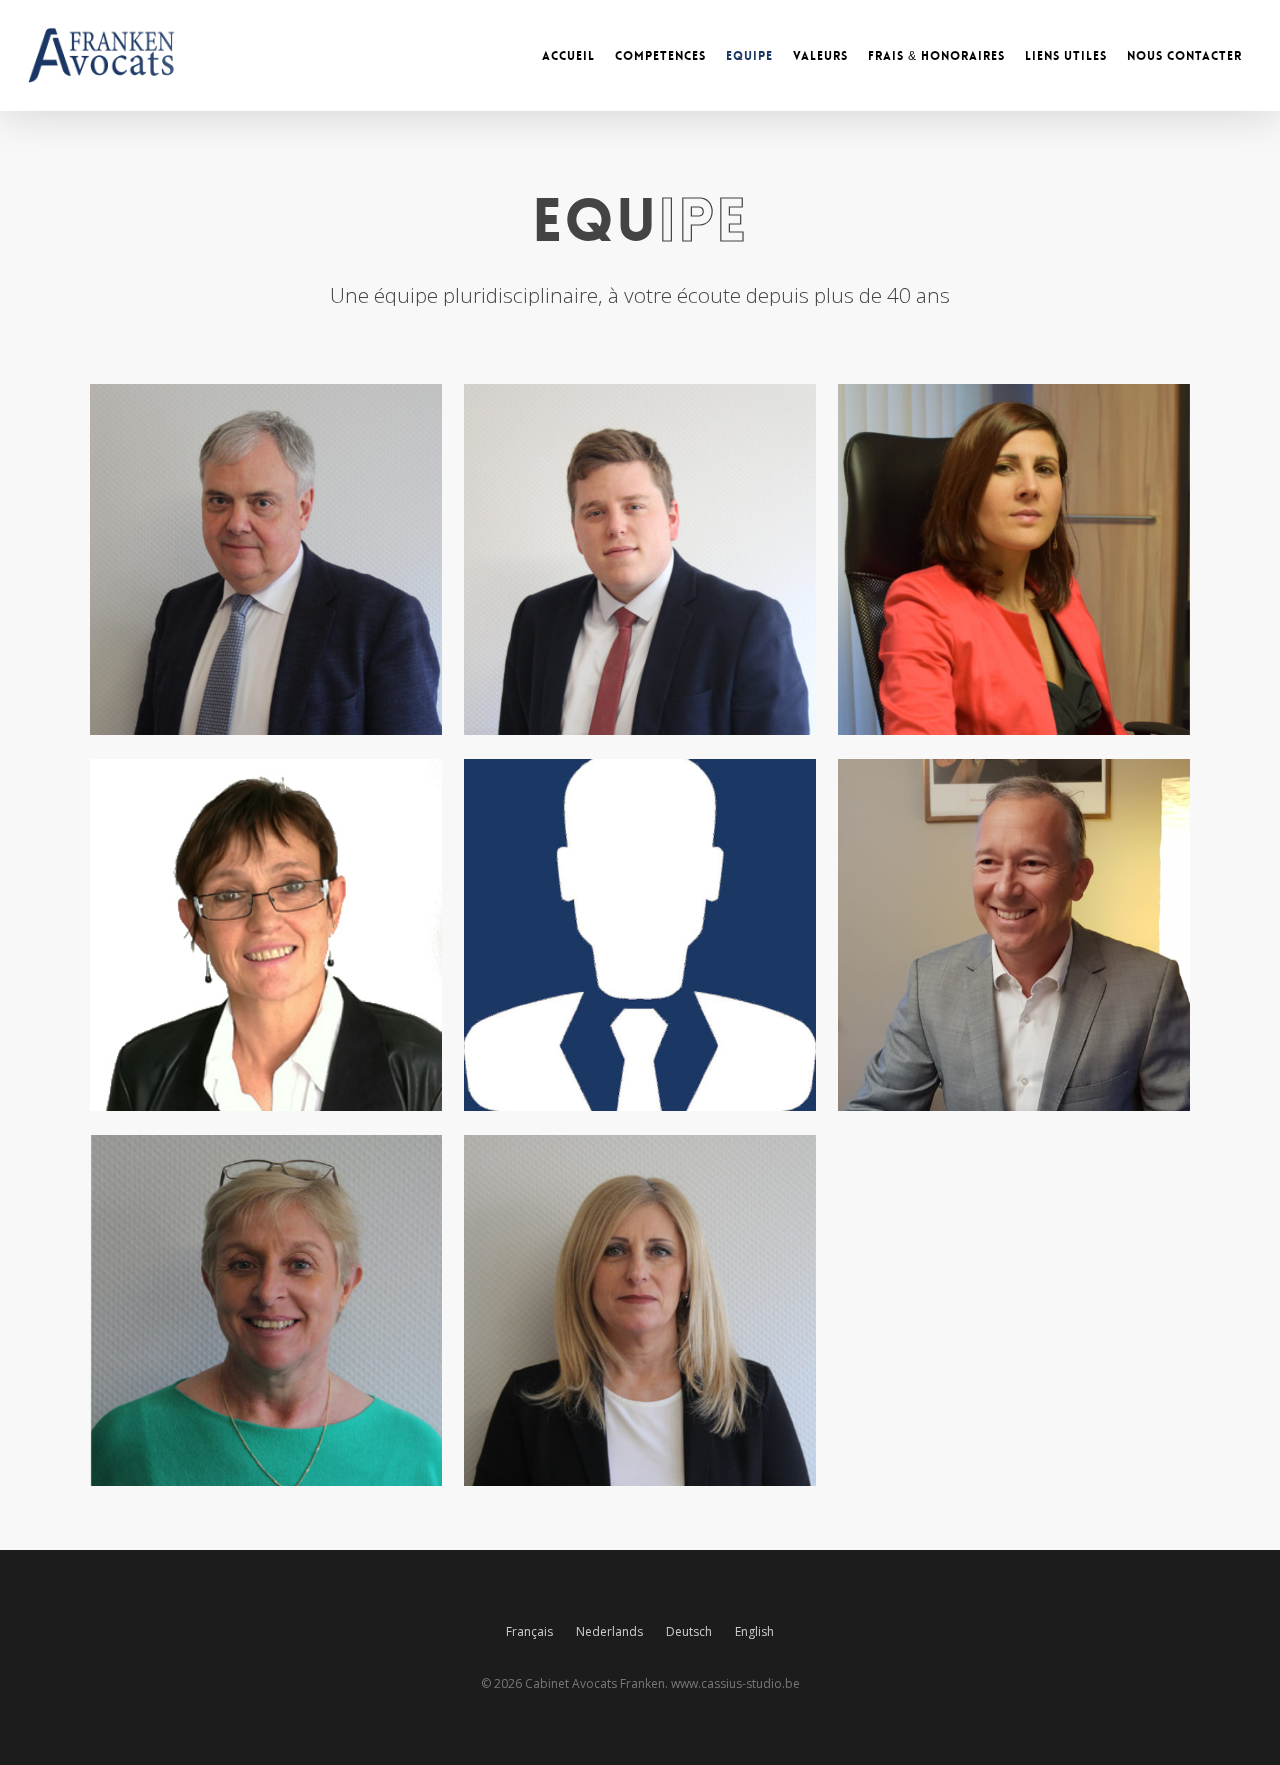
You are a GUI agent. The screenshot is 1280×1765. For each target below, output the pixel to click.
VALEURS (820, 56)
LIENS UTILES (1066, 56)
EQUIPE (749, 56)
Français (529, 1631)
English (754, 1631)
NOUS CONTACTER (1184, 56)
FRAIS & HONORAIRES (936, 56)
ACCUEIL (568, 56)
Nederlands (609, 1631)
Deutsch (689, 1631)
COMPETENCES (660, 56)
